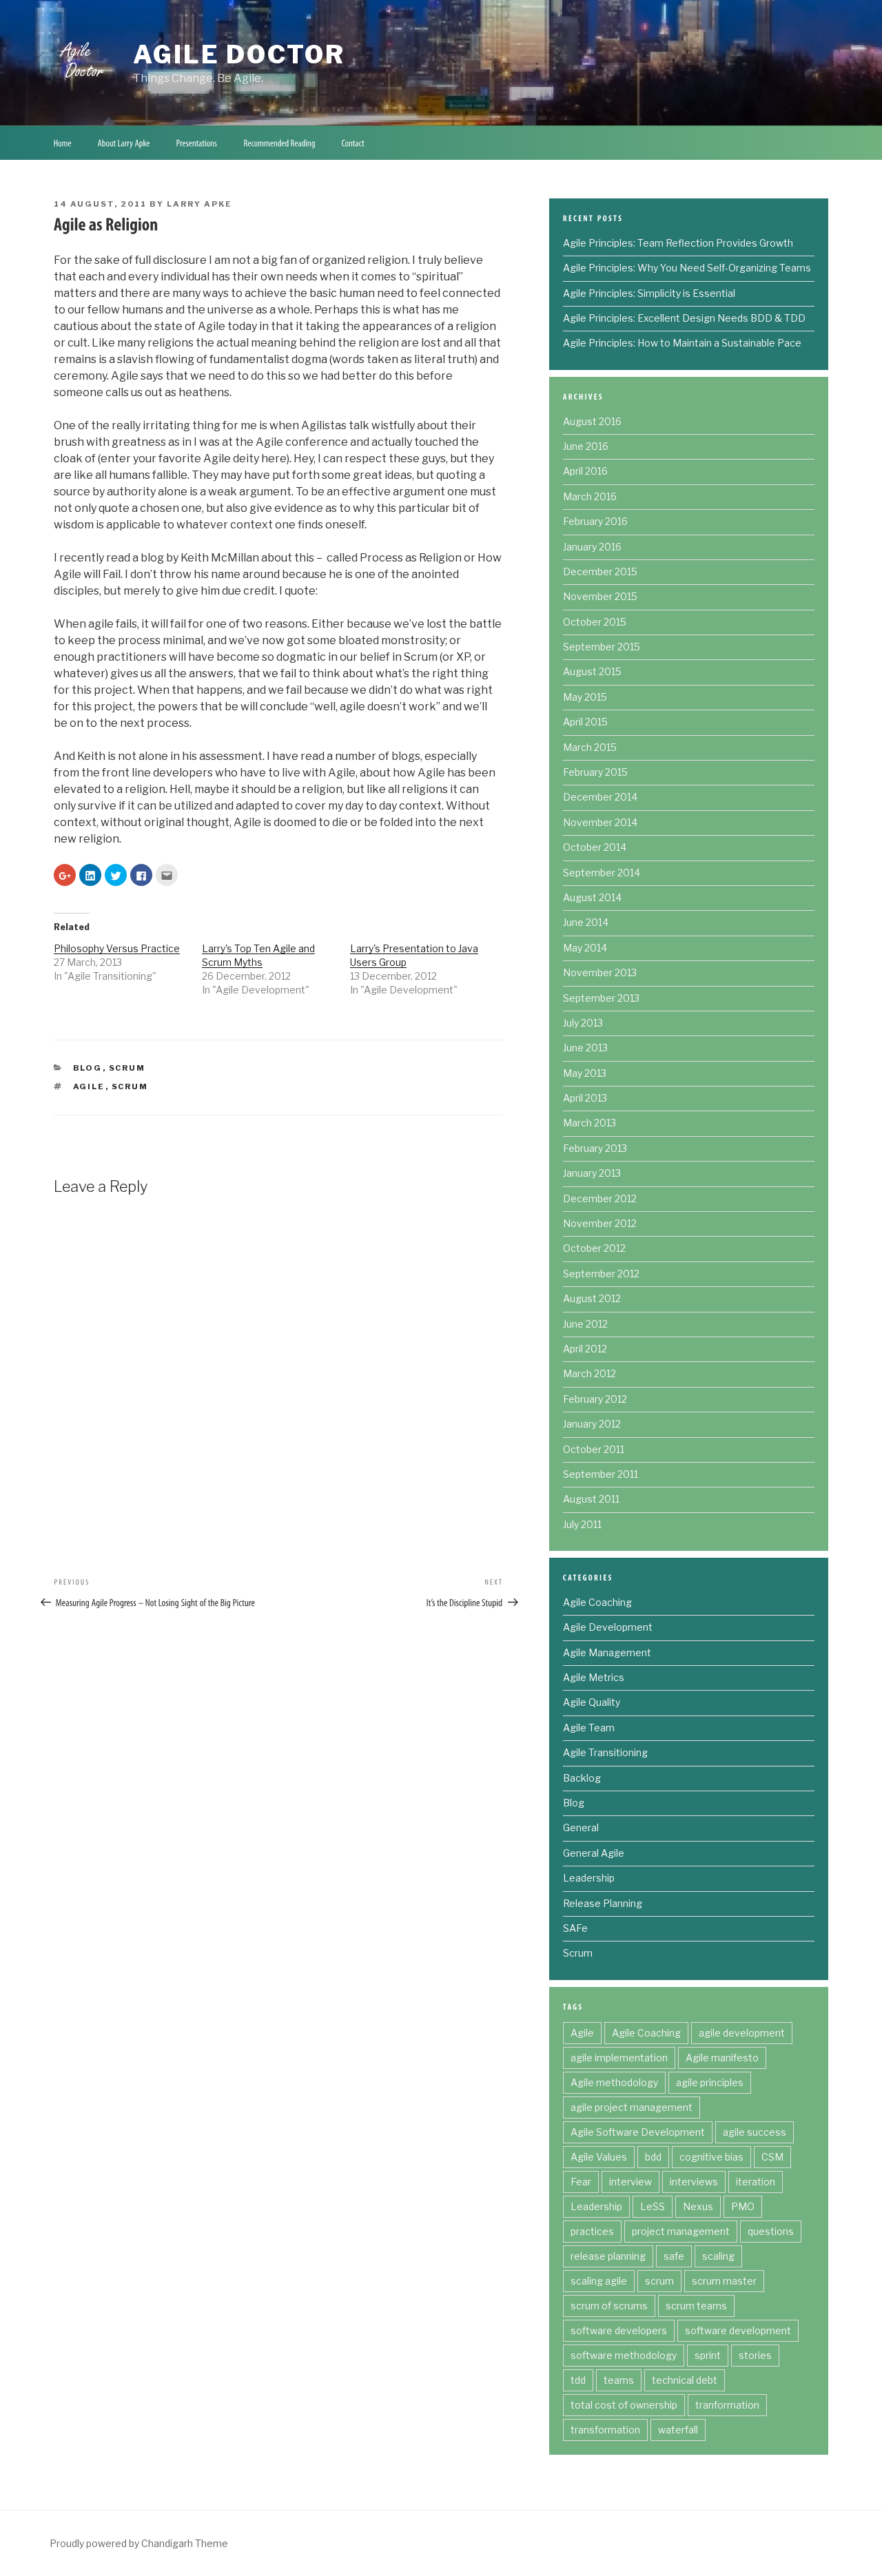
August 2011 (591, 1499)
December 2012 (600, 1198)
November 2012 (600, 1223)
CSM (772, 2157)
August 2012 (592, 1298)
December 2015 (600, 571)
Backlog (582, 1778)
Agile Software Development (638, 2132)
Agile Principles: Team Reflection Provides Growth (678, 243)
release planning (608, 2256)
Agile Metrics (594, 1677)
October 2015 (595, 622)
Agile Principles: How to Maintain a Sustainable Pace (682, 343)
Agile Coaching (597, 1602)
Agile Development (608, 1627)
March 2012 (589, 1373)
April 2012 (585, 1349)
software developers (619, 2330)
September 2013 (601, 998)
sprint (708, 2355)
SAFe (575, 1928)
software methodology (624, 2355)
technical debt (685, 2380)
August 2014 (592, 897)
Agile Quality (592, 1702)
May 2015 (585, 697)
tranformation (727, 2405)
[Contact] (353, 143)
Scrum (127, 1068)
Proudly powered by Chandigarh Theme (139, 2543)
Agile (89, 1086)
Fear (581, 2182)
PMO (743, 2206)
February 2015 (595, 772)
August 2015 (592, 671)
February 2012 (595, 1399)
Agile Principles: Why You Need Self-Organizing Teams (687, 268)
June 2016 (586, 446)
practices (592, 2231)
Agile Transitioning (605, 1752)
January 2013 (592, 1173)
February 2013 (595, 1148)
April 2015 (585, 722)
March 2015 (590, 747)
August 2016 (592, 421)
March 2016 (590, 496)
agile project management (632, 2107)
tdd (578, 2380)
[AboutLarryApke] (124, 143)
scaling (718, 2256)
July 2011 (582, 1524)
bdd (653, 2157)
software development (738, 2330)
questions (771, 2231)
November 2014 (600, 822)
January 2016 (592, 547)
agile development (742, 2033)
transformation (605, 2430)
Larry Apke (199, 204)
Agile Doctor (239, 54)
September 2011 (601, 1474)
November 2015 (600, 596)
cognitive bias (711, 2157)
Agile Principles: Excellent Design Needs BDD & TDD (684, 318)
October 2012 (594, 1248)
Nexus (698, 2206)
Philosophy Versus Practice (117, 948)
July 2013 (583, 1023)
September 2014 (602, 873)
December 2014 (600, 797)
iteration (756, 2182)
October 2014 (595, 847)
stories (755, 2355)
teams (619, 2380)
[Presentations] (197, 143)
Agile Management (607, 1652)
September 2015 (602, 647)
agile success (755, 2132)
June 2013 (585, 1048)
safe (674, 2256)
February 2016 (595, 521)
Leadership (589, 1878)
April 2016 (585, 471)
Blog (88, 1068)
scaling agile (599, 2281)
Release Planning (603, 1903)
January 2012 (592, 1424)
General (581, 1827)
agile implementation (619, 2058)
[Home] (62, 143)
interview (630, 2182)
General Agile (594, 1853)
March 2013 (589, 1123)
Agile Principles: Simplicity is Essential (649, 293)
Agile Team (589, 1728)
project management (681, 2231)
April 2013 (585, 1098)
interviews (694, 2182)
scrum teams (696, 2306)
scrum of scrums (609, 2306)
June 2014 (586, 922)
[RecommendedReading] (279, 143)
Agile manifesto (722, 2058)
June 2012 (585, 1324)
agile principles (710, 2082)
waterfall (678, 2430)
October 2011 (594, 1449)
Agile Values (599, 2157)
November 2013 (600, 972)
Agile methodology (614, 2082)
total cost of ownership (624, 2405)
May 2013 (585, 1073)
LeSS (653, 2206)
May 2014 (585, 948)
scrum (130, 1086)
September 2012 (601, 1274)
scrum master (724, 2281)
